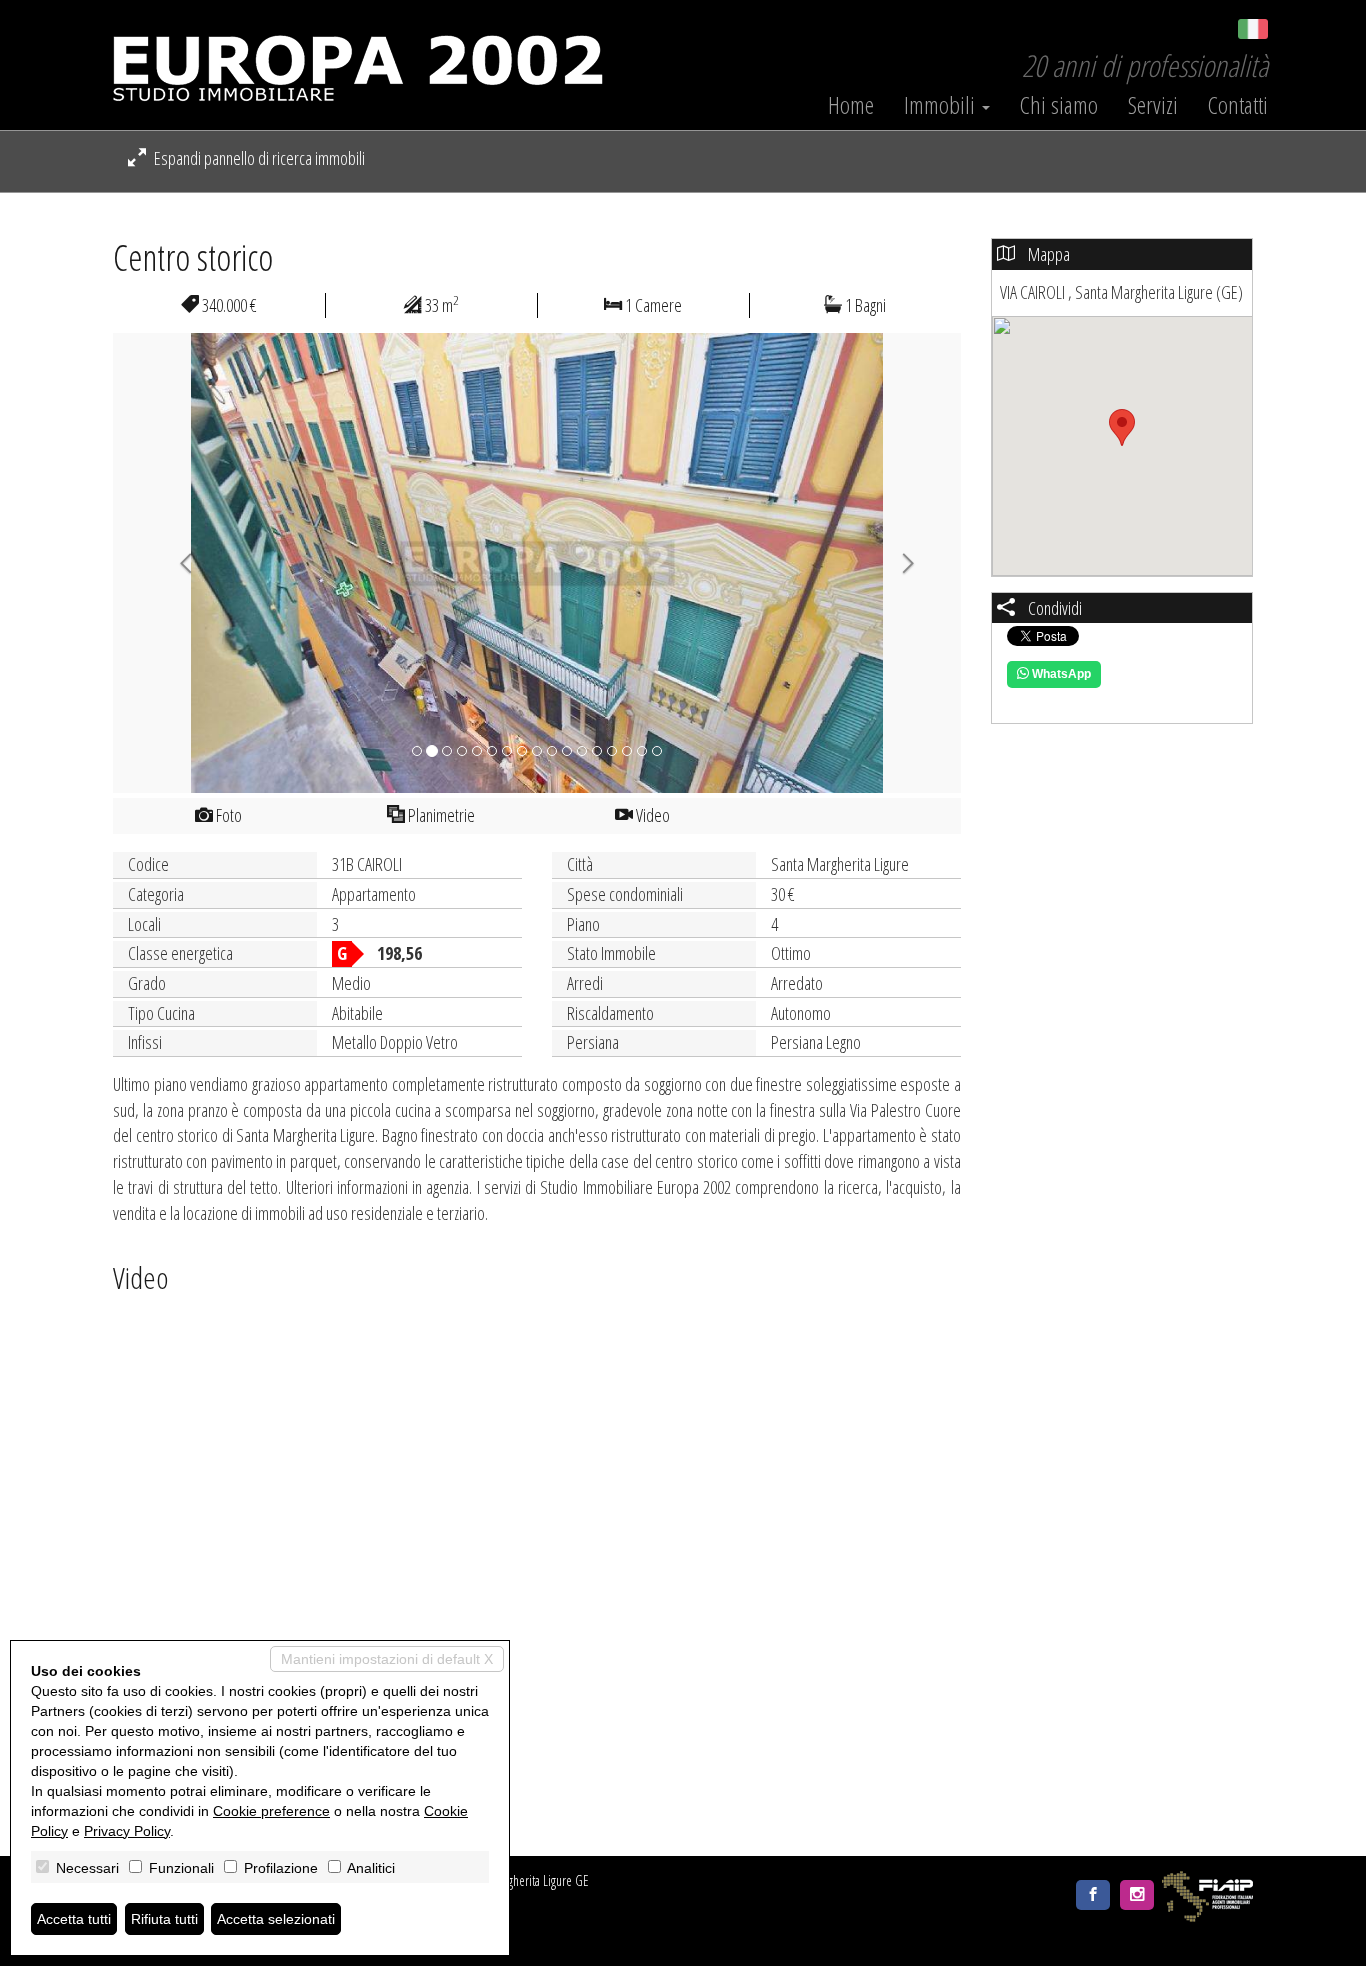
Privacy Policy (127, 1831)
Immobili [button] (942, 105)
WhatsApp (1060, 674)
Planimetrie (440, 815)
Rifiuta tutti (164, 1919)
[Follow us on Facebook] (1093, 1895)
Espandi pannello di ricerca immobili (258, 158)
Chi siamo (1059, 105)
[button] (176, 563)
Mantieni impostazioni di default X (387, 1659)
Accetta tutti (74, 1919)
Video (651, 815)
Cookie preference (271, 1811)
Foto (227, 815)
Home (851, 105)
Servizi (1153, 105)
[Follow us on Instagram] (1137, 1895)
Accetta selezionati (276, 1919)
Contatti (1238, 105)
